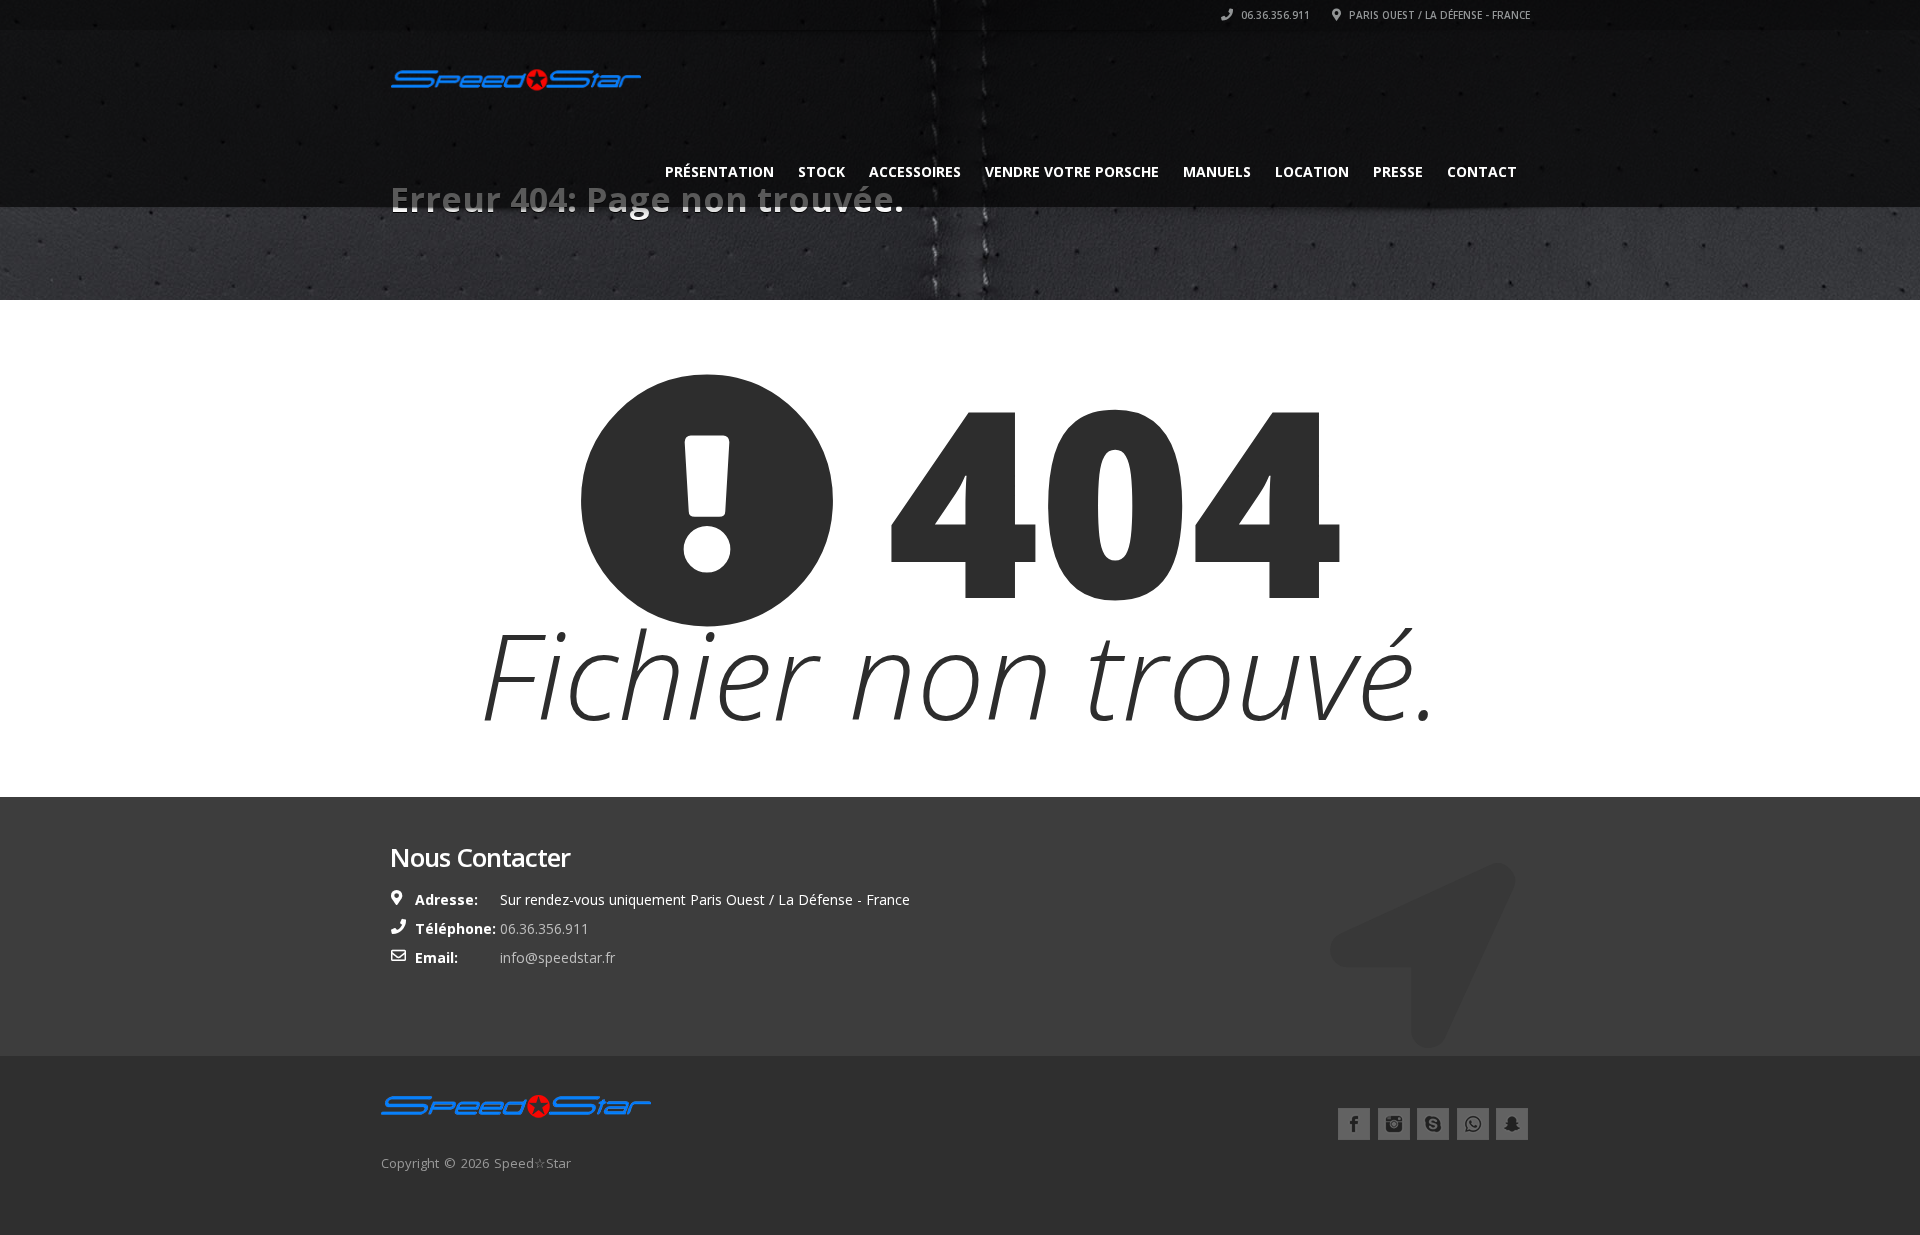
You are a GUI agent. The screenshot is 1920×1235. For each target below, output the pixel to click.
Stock (821, 171)
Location (1312, 171)
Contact (1482, 171)
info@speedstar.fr (557, 957)
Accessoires (915, 171)
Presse (1398, 171)
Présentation (719, 171)
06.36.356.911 (1274, 15)
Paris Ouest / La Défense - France (1438, 15)
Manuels (1217, 171)
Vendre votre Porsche (1072, 171)
